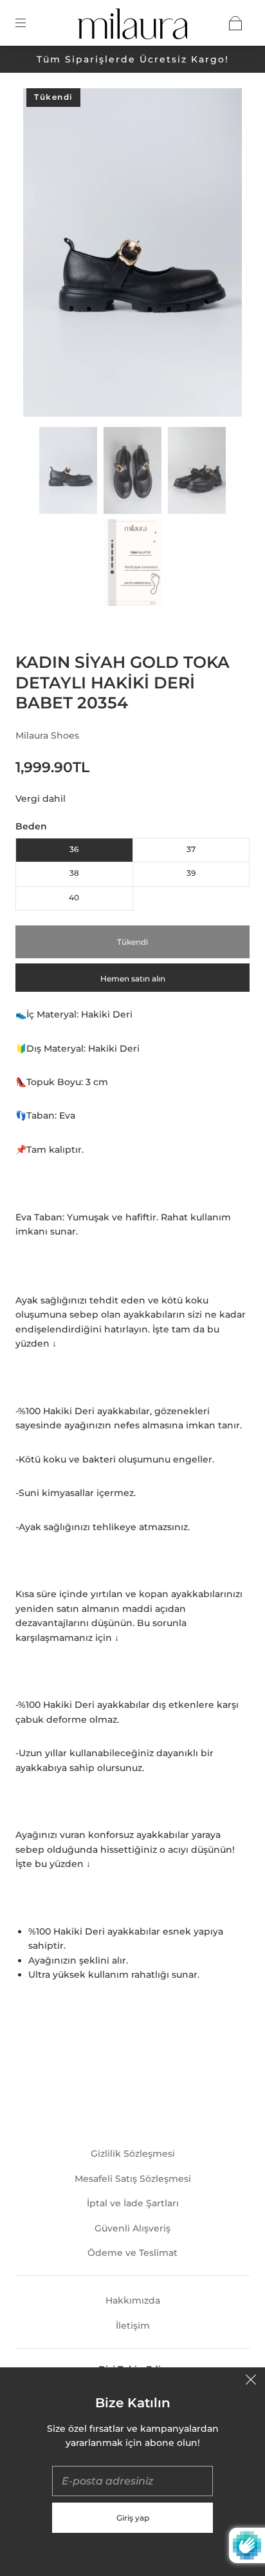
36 (74, 849)
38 (74, 873)
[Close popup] (251, 2382)
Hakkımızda (133, 2300)
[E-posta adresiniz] (132, 2481)
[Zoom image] (132, 255)
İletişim (133, 2325)
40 (74, 897)
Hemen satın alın (133, 979)
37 (191, 849)
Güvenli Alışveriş (132, 2228)
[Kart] (235, 23)
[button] (45, 255)
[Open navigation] (30, 23)
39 (191, 873)
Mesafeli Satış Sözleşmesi (133, 2179)
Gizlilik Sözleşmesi (133, 2154)
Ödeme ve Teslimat (132, 2253)
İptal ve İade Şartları (133, 2203)
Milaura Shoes (47, 735)
